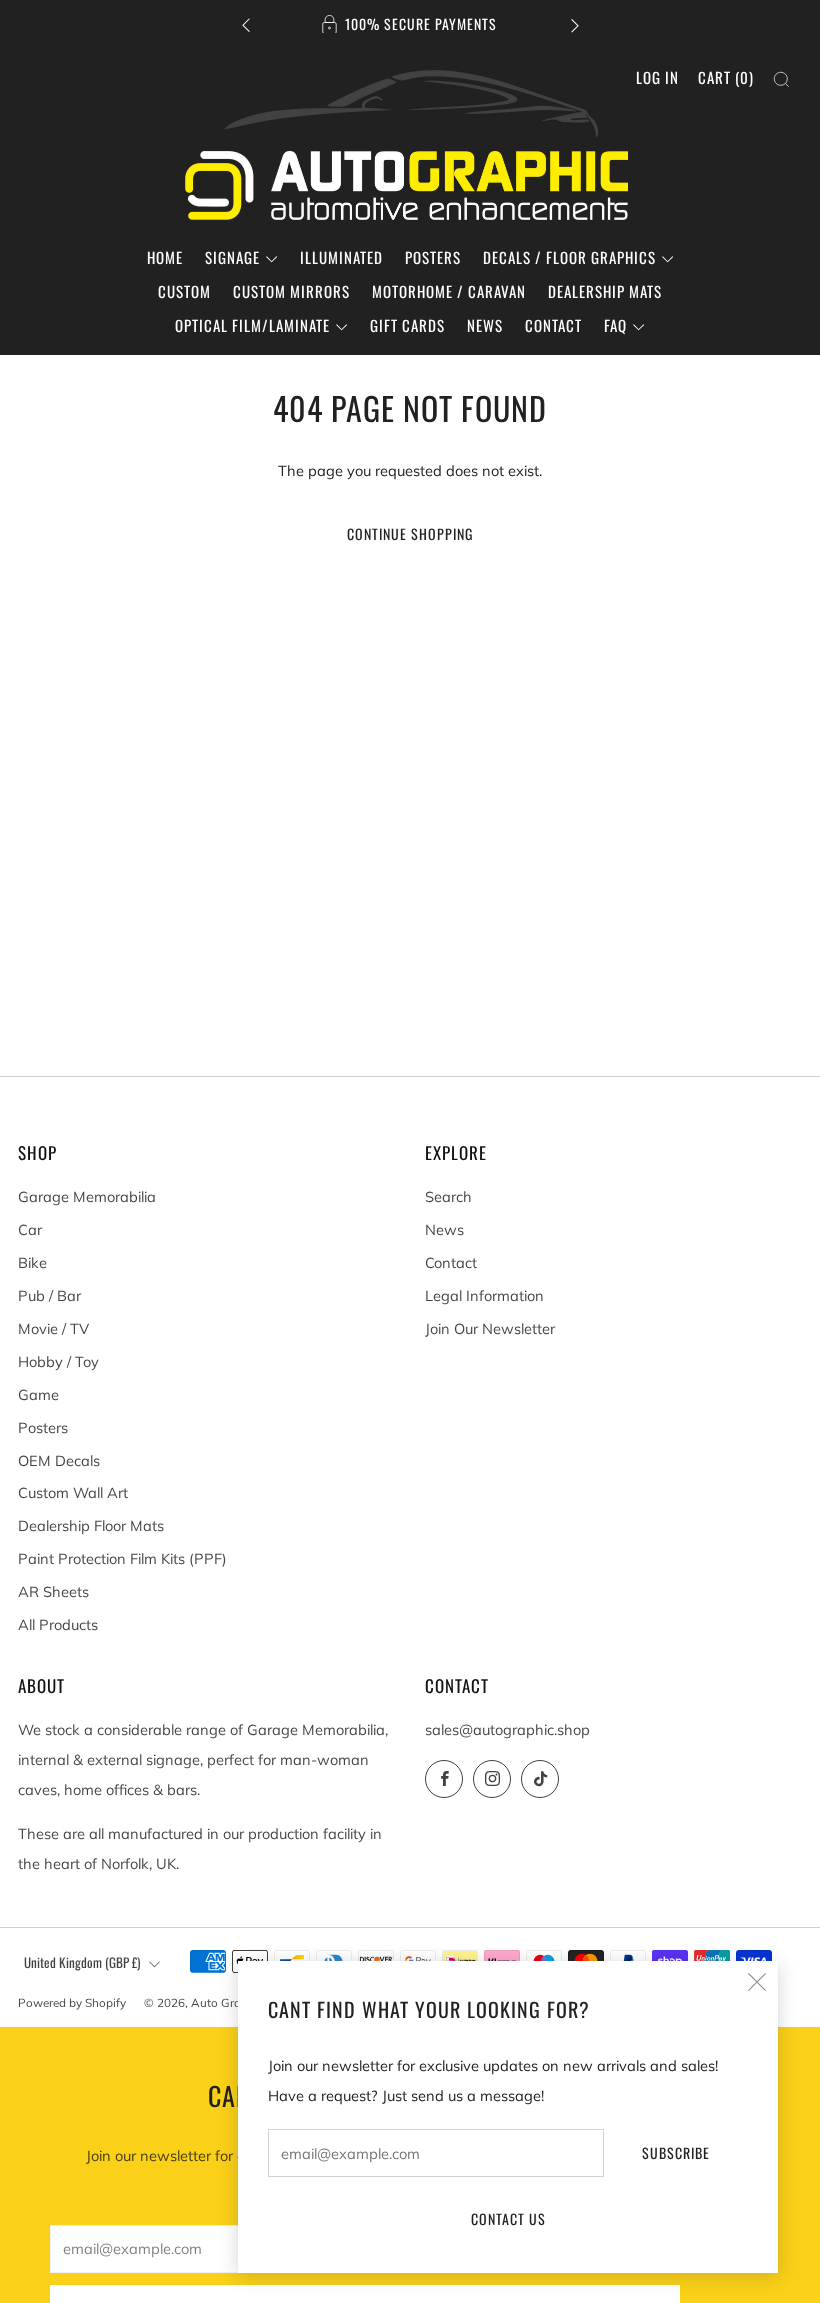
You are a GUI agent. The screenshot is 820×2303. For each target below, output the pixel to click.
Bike (32, 1262)
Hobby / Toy (58, 1361)
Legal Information (484, 1295)
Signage (232, 257)
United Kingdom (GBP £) (82, 1962)
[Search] (781, 79)
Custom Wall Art (73, 1492)
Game (38, 1394)
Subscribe (676, 2152)
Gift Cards (407, 325)
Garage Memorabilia (87, 1196)
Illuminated (341, 257)
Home (165, 257)
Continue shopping (410, 533)
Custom (184, 291)
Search (448, 1196)
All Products (58, 1624)
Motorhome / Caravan (449, 291)
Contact (553, 325)
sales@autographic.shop (507, 1729)
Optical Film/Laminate (252, 325)
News (485, 325)
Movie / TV (53, 1328)
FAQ (615, 325)
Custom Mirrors (291, 291)
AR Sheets (53, 1591)
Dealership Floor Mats (91, 1525)
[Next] (575, 24)
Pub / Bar (49, 1295)
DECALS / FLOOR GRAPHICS (569, 257)
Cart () (726, 77)
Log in (657, 77)
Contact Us (508, 2218)
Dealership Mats (605, 291)
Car (30, 1229)
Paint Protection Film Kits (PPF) (122, 1558)
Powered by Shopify (72, 2002)
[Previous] (246, 24)
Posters (433, 257)
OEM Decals (59, 1460)
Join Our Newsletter (490, 1328)
